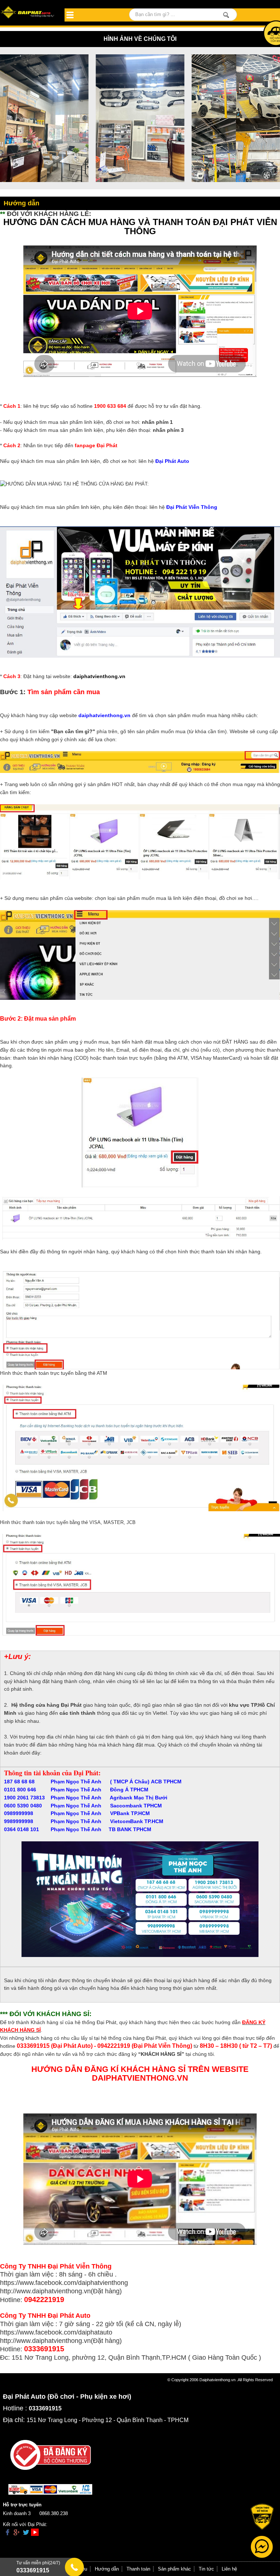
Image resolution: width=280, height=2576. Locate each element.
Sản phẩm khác (174, 2569)
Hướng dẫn (107, 2569)
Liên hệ (229, 2569)
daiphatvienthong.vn (99, 676)
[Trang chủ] (28, 13)
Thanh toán (138, 2569)
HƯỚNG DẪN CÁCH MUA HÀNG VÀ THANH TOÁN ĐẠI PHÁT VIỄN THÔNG (140, 227)
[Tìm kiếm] (226, 15)
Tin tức (206, 2569)
